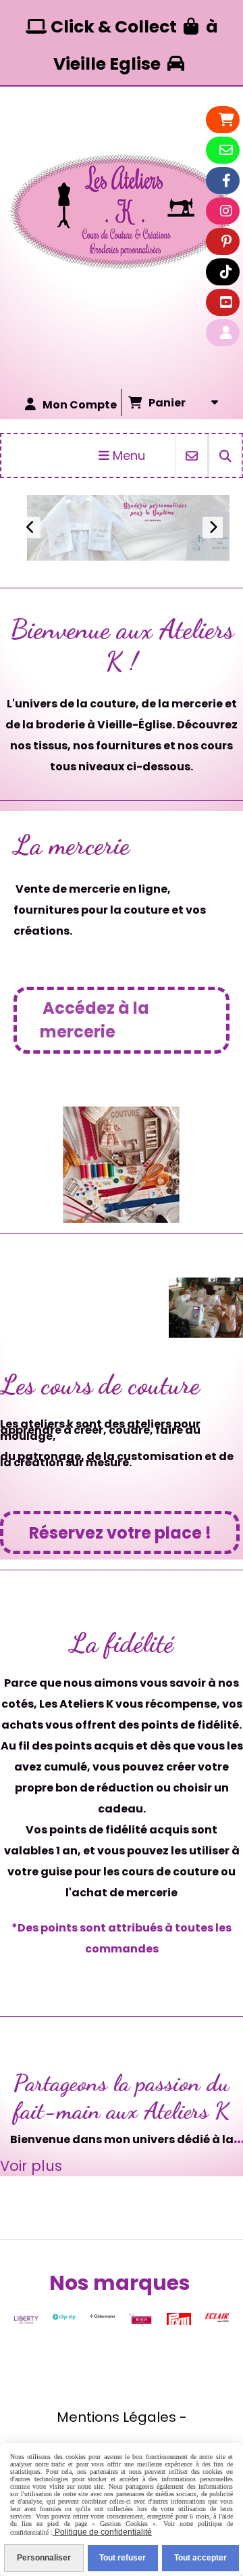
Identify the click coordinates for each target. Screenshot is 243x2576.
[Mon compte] (226, 333)
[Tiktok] (226, 272)
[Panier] (226, 120)
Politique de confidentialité (102, 2532)
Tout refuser (123, 2558)
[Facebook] (226, 181)
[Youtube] (226, 302)
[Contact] (226, 150)
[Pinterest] (226, 241)
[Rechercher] (225, 455)
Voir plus (49, 514)
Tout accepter (200, 2558)
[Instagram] (226, 211)
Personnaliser (44, 2558)
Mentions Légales (116, 2417)
